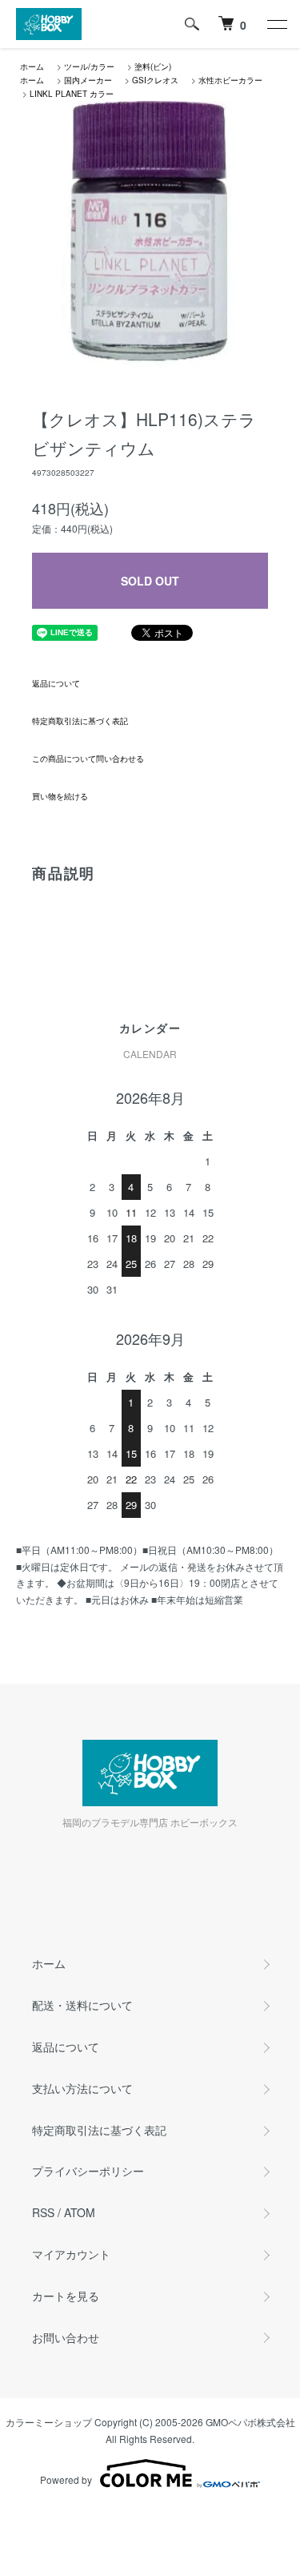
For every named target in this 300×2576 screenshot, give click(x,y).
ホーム (32, 66)
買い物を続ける (60, 796)
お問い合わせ (66, 2337)
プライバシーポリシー (88, 2171)
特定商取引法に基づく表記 (80, 721)
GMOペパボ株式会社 (250, 2422)
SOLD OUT (150, 581)
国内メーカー (88, 80)
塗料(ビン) (153, 66)
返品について (56, 683)
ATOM (80, 2212)
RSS (43, 2212)
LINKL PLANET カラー (72, 94)
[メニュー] (276, 24)
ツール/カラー (89, 66)
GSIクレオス (155, 80)
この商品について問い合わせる (88, 759)
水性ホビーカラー (230, 80)
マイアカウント (71, 2254)
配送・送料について (82, 2005)
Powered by (66, 2479)
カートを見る (66, 2296)
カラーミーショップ (49, 2422)
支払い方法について (82, 2088)
